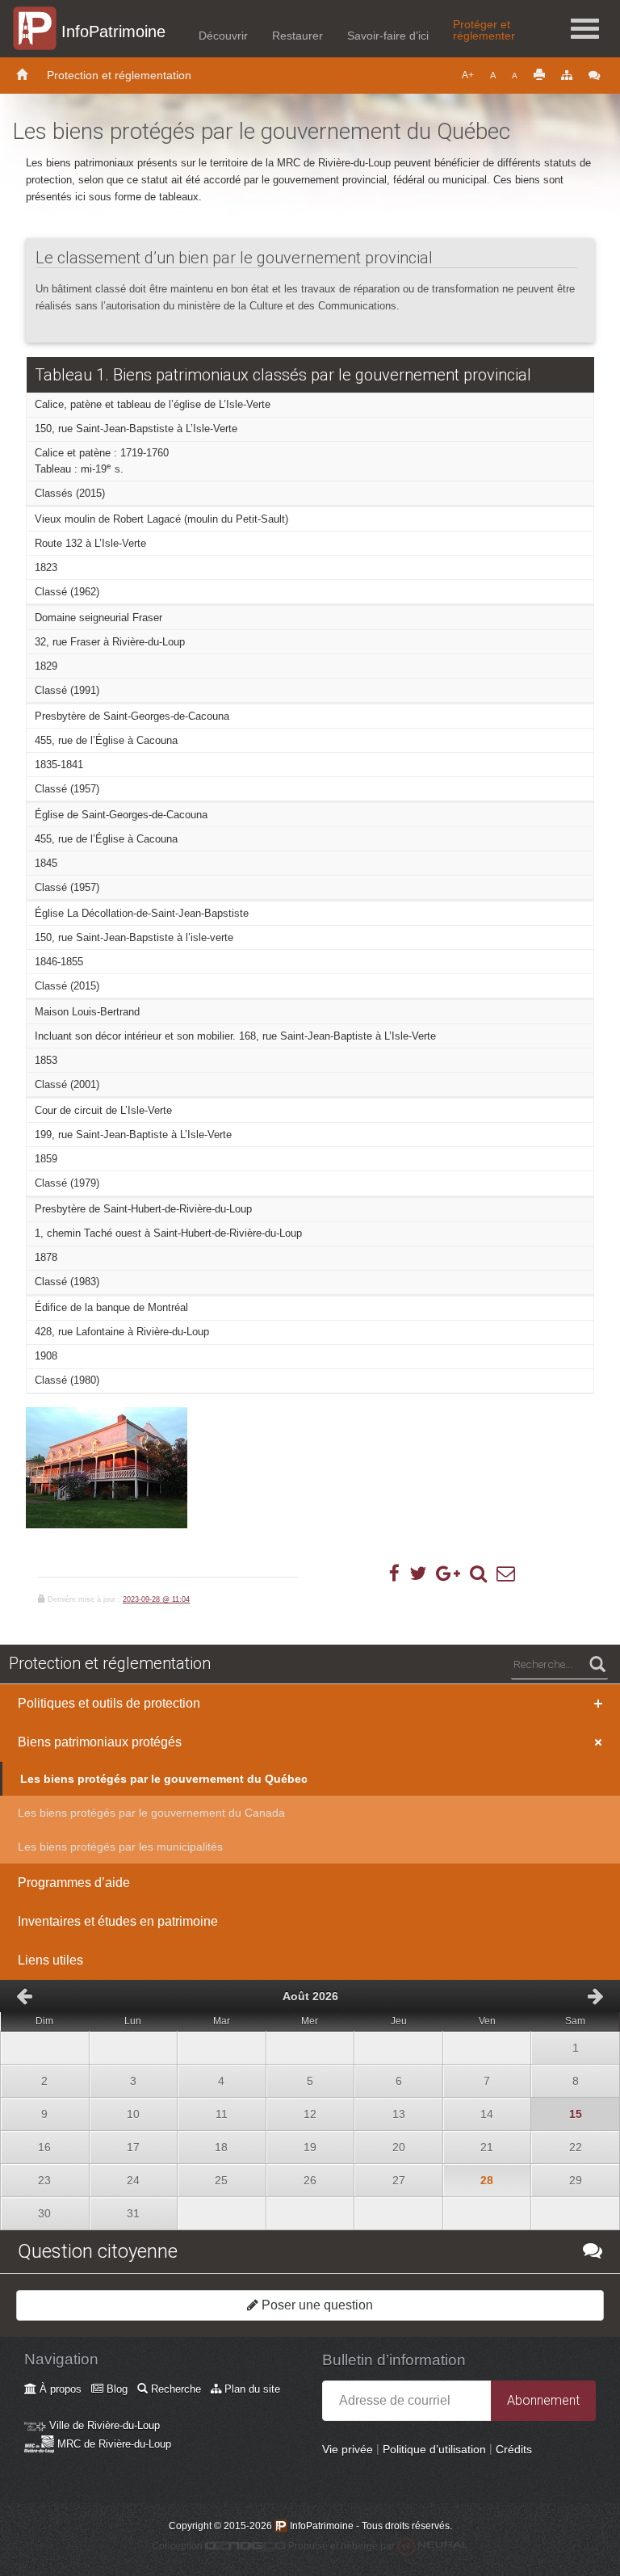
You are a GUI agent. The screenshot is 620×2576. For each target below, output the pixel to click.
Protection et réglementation (119, 75)
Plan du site (251, 2389)
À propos (59, 2389)
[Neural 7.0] (433, 2546)
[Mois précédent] (24, 1996)
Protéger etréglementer (484, 30)
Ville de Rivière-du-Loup (103, 2425)
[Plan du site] (567, 76)
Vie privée (348, 2449)
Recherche (174, 2389)
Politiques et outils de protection (109, 1703)
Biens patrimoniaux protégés (100, 1742)
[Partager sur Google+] (448, 1574)
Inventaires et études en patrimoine (118, 1921)
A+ (468, 75)
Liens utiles (50, 1960)
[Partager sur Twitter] (418, 1574)
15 (556, 2109)
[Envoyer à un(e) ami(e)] (506, 1574)
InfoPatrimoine (113, 32)
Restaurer (297, 36)
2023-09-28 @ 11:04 (156, 1599)
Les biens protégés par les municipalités (120, 1847)
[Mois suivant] (596, 1996)
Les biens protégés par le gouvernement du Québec (164, 1779)
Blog (115, 2389)
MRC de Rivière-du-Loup (113, 2444)
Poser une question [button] (316, 2305)
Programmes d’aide (74, 1883)
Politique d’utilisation (434, 2449)
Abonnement (543, 2400)
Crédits (514, 2449)
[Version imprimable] (539, 76)
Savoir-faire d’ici (388, 36)
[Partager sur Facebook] (394, 1574)
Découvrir (223, 36)
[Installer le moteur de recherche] (478, 1574)
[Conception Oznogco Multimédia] (245, 2546)
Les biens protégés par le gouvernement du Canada (151, 1813)
